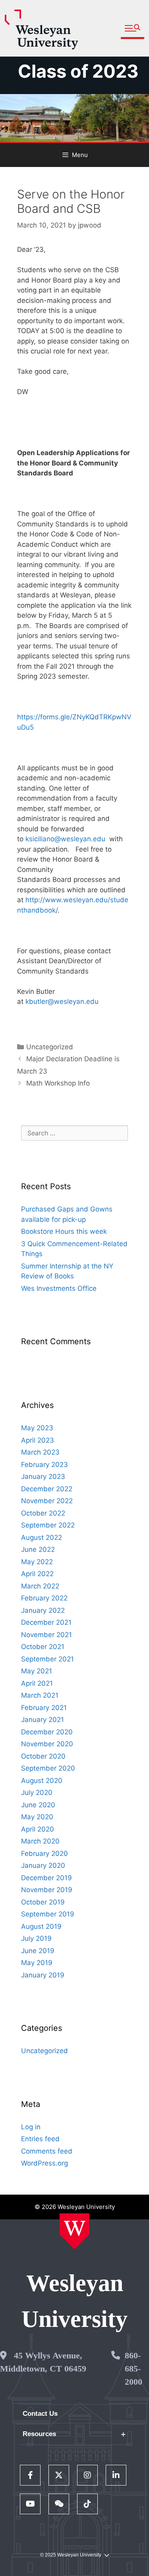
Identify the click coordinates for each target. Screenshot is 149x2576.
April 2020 (38, 1829)
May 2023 (37, 1428)
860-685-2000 (134, 2369)
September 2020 (48, 1768)
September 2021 (47, 1659)
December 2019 (46, 1878)
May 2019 (37, 1963)
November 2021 (46, 1635)
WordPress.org (45, 2163)
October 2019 (43, 1902)
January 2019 (43, 1975)
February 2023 (45, 1465)
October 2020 (43, 1756)
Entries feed (40, 2139)
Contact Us (40, 2414)
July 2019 (36, 1938)
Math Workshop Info (58, 1083)
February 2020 (45, 1853)
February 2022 (44, 1598)
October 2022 (43, 1513)
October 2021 (43, 1647)
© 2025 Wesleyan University (71, 2555)
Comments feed (47, 2151)
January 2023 (43, 1476)
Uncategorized (50, 1047)
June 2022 (38, 1549)
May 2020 (37, 1817)
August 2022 (42, 1537)
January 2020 (43, 1865)
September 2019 (48, 1914)
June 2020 (38, 1805)
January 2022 (43, 1610)
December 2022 (47, 1489)
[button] (133, 28)
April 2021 (37, 1683)
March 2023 (40, 1452)
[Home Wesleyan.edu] (74, 2231)
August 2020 (42, 1781)
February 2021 (44, 1708)
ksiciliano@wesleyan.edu (65, 839)
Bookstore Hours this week (64, 1231)
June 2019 (38, 1951)
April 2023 (38, 1440)
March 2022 (40, 1586)
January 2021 (43, 1720)
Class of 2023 (78, 71)
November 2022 (47, 1501)
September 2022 (48, 1525)
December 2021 (46, 1622)
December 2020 (47, 1732)
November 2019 (47, 1890)
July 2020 (37, 1793)
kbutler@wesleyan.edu (62, 1001)
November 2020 (47, 1744)
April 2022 (37, 1574)
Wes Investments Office (59, 1288)
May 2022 (37, 1562)
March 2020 (40, 1841)
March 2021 (40, 1695)
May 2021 (37, 1671)
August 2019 (41, 1926)
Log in (31, 2127)
